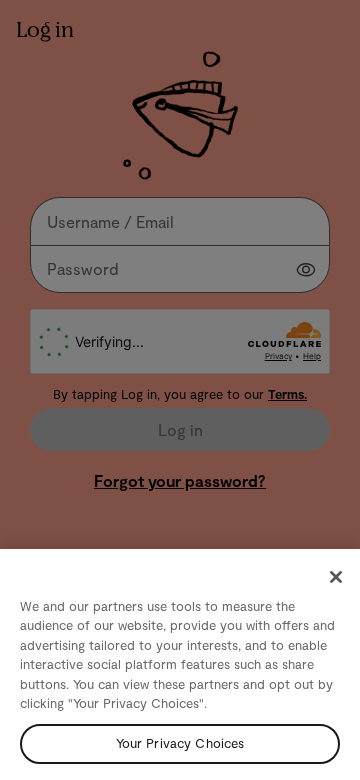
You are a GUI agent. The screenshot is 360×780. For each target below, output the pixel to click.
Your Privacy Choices (180, 743)
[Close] (336, 577)
